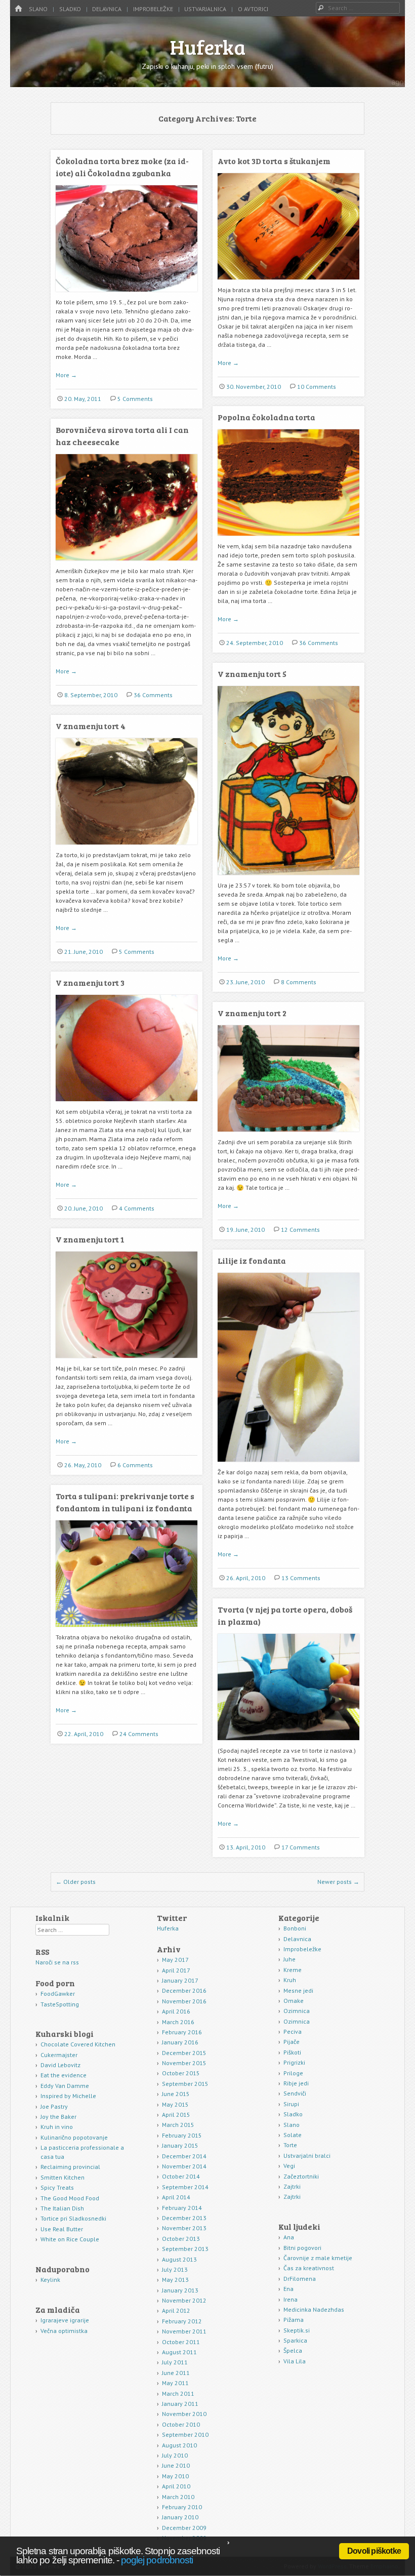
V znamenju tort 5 (252, 674)
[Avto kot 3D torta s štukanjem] (288, 283)
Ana (289, 2237)
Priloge (293, 2073)
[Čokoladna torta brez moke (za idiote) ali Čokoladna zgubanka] (127, 295)
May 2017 (175, 1960)
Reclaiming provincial (70, 2167)
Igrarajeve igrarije (65, 2320)
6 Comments (135, 1465)
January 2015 (180, 2145)
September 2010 (185, 2434)
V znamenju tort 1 (90, 1239)
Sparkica (295, 2340)
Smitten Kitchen (63, 2177)
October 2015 (181, 2073)
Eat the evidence (64, 2075)
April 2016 (176, 2011)
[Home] (18, 9)
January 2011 (180, 2404)
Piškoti (292, 2052)
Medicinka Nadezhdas (314, 2309)
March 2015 (178, 2125)
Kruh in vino (57, 2127)
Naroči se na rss (57, 1962)
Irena (290, 2299)
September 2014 (185, 2187)
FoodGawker (58, 1994)
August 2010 (179, 2445)
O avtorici (253, 9)
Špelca (293, 2350)
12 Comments (300, 1230)
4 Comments (137, 1208)
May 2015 (175, 2104)
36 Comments (319, 643)
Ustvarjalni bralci (307, 2156)
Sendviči (295, 2093)
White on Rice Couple (70, 2239)
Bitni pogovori (302, 2248)
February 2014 (182, 2208)
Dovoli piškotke (374, 2551)
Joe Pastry (54, 2106)
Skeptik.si (297, 2330)
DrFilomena (300, 2279)
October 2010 (181, 2424)
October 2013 (181, 2239)
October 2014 (181, 2176)
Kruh (290, 1980)
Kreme (293, 1970)
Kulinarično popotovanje (74, 2137)
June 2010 (176, 2465)
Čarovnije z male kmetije (318, 2258)
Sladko (70, 9)
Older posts (76, 1882)
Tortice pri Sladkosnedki (73, 2218)
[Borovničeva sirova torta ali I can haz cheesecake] (127, 564)
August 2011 (179, 2352)
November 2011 (184, 2331)
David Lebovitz (60, 2065)
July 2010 (175, 2455)
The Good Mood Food (70, 2198)
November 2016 (184, 2001)
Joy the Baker (58, 2117)
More (66, 375)
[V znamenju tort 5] (288, 879)
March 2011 (178, 2393)
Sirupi (291, 2104)
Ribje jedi (296, 2083)
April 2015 (176, 2115)
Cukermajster (59, 2055)
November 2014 (184, 2166)
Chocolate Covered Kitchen (78, 2044)
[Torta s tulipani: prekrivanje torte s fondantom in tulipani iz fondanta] (127, 1631)
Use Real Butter (62, 2229)
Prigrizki (294, 2062)
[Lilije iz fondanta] (288, 1465)
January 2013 (180, 2290)
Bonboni (295, 1928)
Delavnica (107, 9)
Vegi (289, 2166)
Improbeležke (153, 9)
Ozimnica (297, 2011)
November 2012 (184, 2300)
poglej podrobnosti (157, 2560)
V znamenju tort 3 (90, 982)
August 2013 (179, 2259)
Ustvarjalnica (205, 9)
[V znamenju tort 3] (127, 1105)
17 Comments (301, 1847)
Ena (288, 2289)
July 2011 (175, 2362)
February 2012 (182, 2321)
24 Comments (139, 1734)
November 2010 (184, 2414)
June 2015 (176, 2094)
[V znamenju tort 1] (127, 1362)
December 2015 (184, 2053)
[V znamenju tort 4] (127, 848)
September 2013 (185, 2249)
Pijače (292, 2042)
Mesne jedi (298, 1990)
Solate (293, 2135)
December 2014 (184, 2156)
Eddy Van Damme (65, 2086)
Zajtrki (292, 2186)
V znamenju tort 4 (91, 726)
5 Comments (135, 399)
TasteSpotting (60, 2004)
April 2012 (176, 2310)
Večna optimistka (64, 2331)
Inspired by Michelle (68, 2096)
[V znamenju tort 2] (288, 1135)
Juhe (289, 1959)
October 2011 (181, 2342)
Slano (38, 9)
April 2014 (176, 2197)
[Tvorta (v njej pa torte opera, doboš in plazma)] (288, 1744)
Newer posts (338, 1882)
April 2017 (176, 1970)
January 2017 (180, 1980)
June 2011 (176, 2373)
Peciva (293, 2031)
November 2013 (184, 2228)
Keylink (50, 2280)
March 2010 (178, 2497)
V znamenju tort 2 (252, 1013)
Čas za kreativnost (309, 2268)
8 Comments (299, 982)
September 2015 (185, 2084)
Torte (290, 2145)
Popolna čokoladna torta (266, 417)
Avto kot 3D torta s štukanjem (274, 161)
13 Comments (301, 1578)
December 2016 (184, 1990)
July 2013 (175, 2269)
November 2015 (184, 2063)
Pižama (294, 2320)
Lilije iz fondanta (252, 1260)
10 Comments (317, 387)
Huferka (208, 47)
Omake (294, 2001)
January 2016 (180, 2042)
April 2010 (176, 2486)
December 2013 (184, 2218)
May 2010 (175, 2476)
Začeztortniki (301, 2176)
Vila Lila (295, 2361)
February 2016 (182, 2032)
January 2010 (180, 2517)
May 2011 (175, 2383)
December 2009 (184, 2528)
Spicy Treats (57, 2187)
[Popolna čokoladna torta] (288, 539)
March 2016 (178, 2022)
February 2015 (182, 2135)
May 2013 (175, 2280)
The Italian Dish (62, 2208)
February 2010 (182, 2507)
